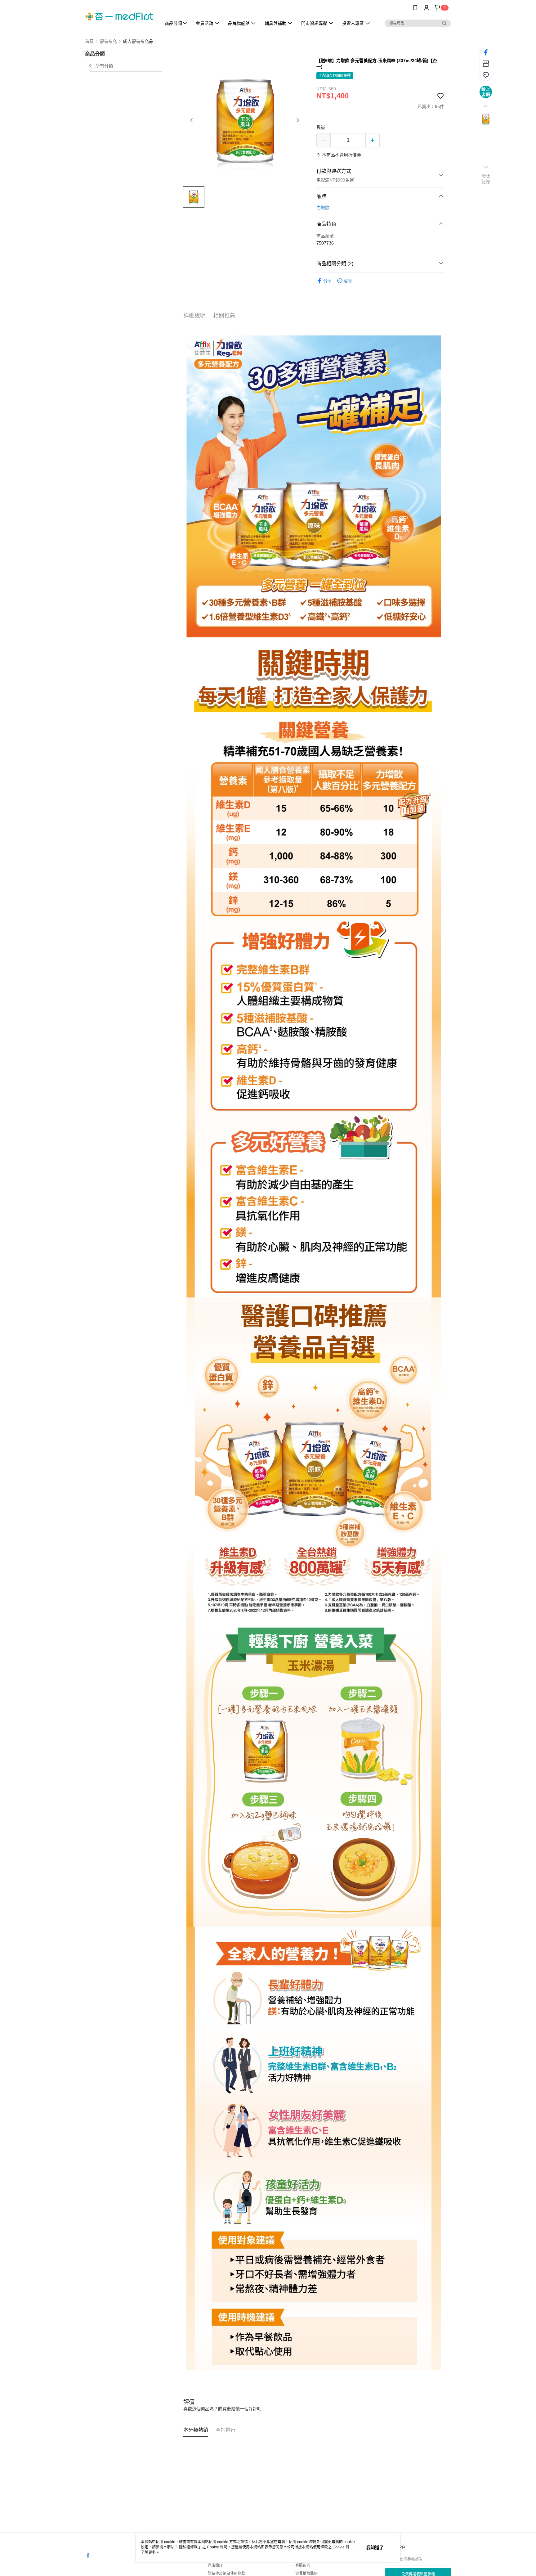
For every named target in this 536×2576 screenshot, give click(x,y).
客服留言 (303, 2565)
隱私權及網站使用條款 (226, 2574)
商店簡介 (215, 2565)
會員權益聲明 (306, 2574)
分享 (328, 281)
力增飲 (323, 208)
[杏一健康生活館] (119, 16)
